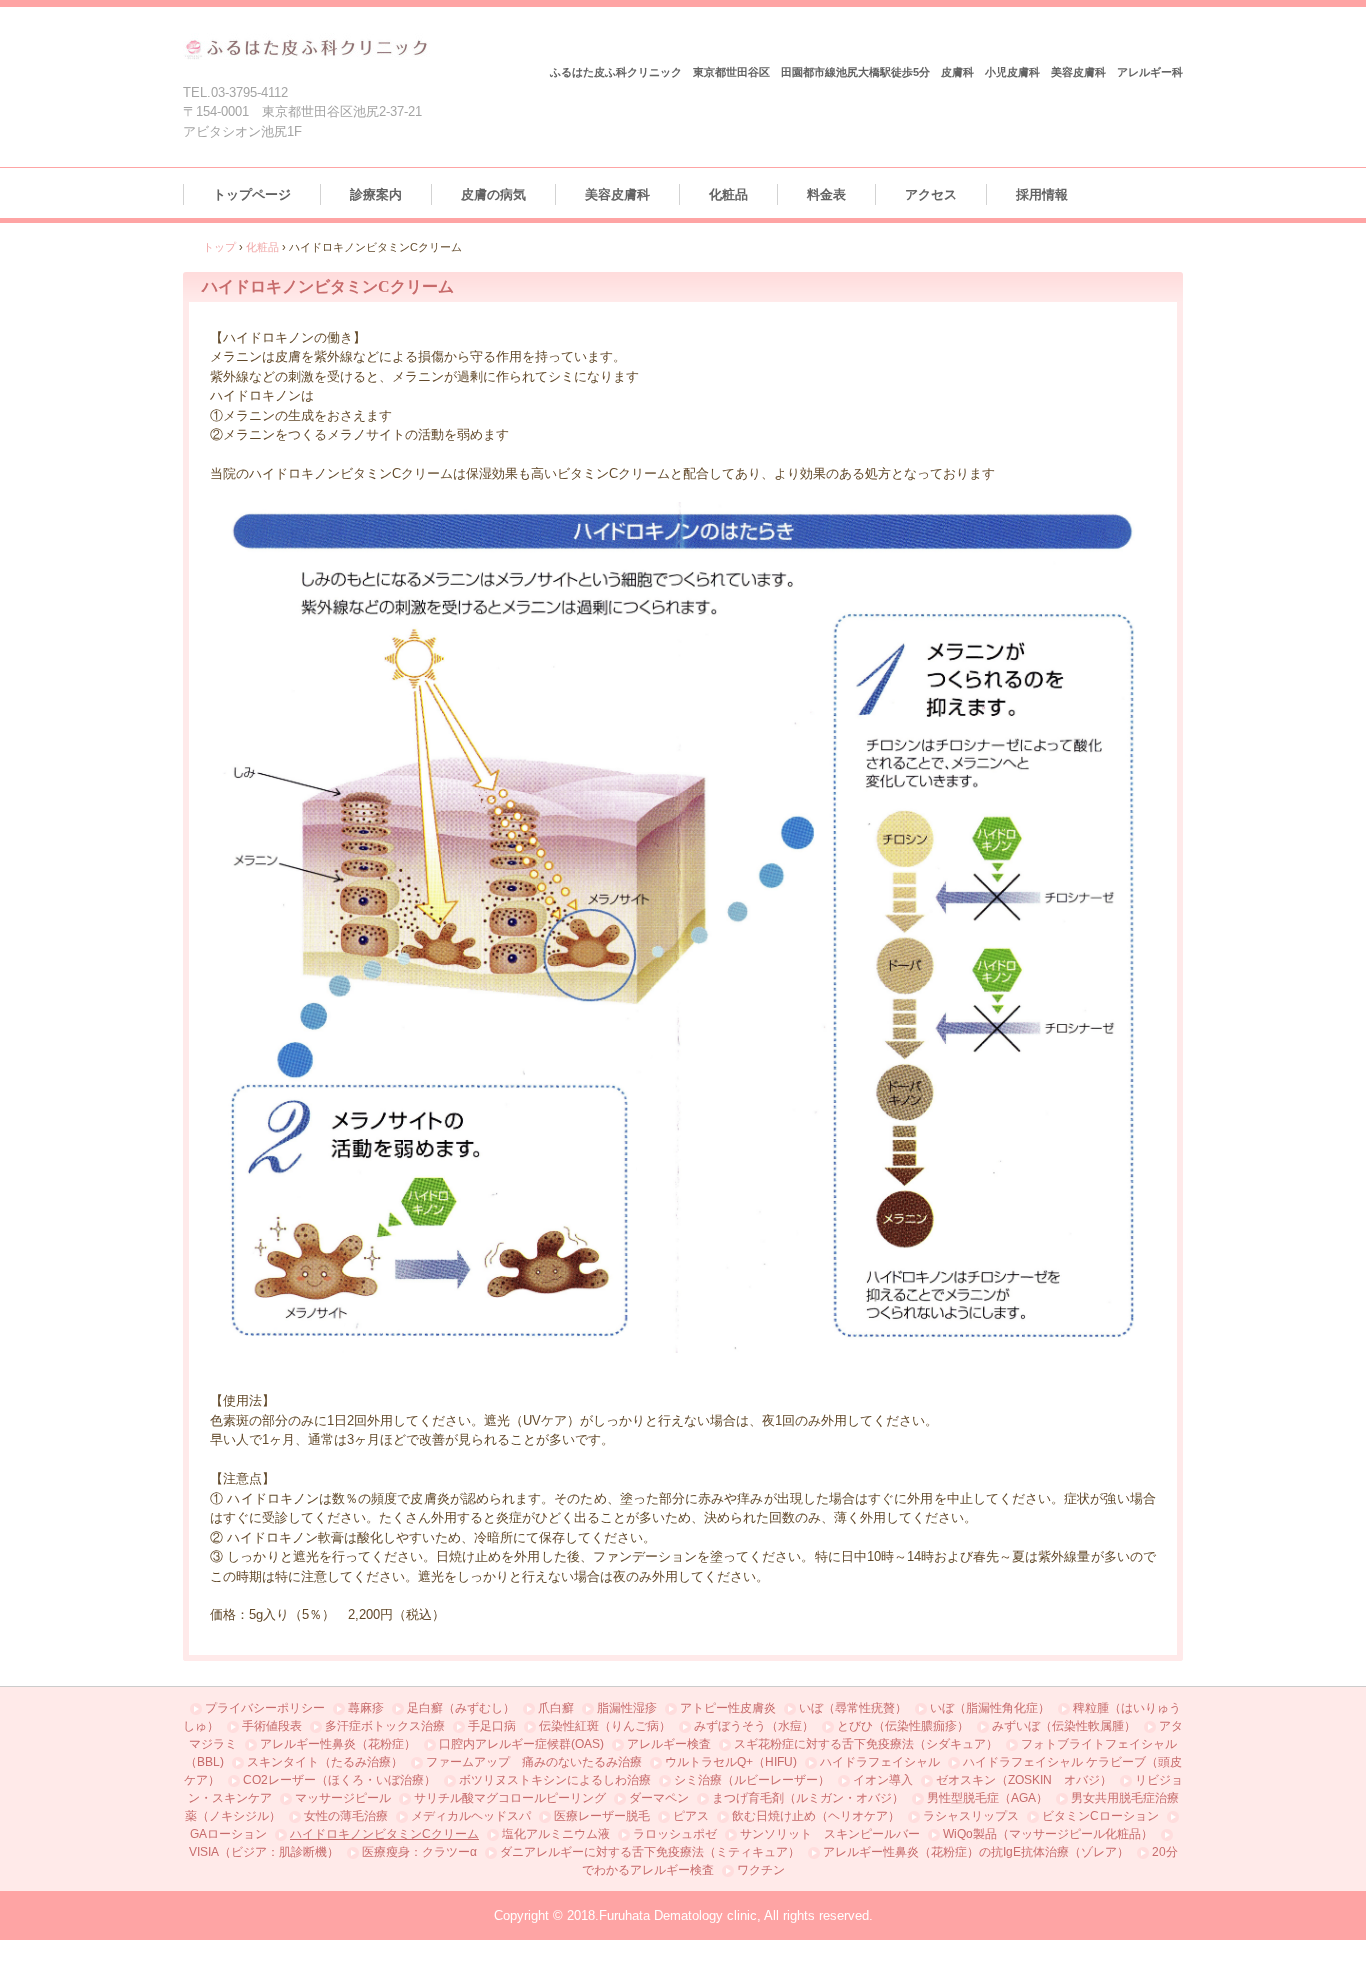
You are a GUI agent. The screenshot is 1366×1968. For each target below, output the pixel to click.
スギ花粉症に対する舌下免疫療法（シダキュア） (866, 1744)
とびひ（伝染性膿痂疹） (903, 1726)
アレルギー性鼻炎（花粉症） (338, 1744)
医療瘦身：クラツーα (419, 1852)
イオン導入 (883, 1780)
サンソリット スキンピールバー (830, 1834)
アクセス (931, 194)
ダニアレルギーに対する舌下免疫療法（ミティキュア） (650, 1852)
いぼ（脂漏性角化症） (990, 1708)
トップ (219, 247)
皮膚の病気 (493, 194)
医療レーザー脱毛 (602, 1816)
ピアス (691, 1816)
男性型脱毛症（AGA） (987, 1798)
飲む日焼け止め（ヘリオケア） (816, 1816)
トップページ (252, 194)
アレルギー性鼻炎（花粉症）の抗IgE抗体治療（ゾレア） (976, 1852)
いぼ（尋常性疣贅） (853, 1708)
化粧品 (728, 194)
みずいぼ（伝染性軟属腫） (1064, 1726)
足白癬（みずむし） (461, 1708)
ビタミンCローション (1100, 1816)
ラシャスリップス (971, 1816)
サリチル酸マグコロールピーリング (510, 1798)
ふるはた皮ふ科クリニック (306, 47)
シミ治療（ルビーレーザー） (752, 1780)
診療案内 (376, 194)
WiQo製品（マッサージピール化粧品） (1048, 1834)
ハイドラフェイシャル (880, 1762)
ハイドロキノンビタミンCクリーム (384, 1834)
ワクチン (761, 1870)
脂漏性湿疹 (627, 1708)
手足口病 (492, 1726)
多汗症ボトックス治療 (385, 1726)
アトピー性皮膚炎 (728, 1708)
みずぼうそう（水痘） (754, 1726)
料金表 (826, 194)
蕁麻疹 (366, 1708)
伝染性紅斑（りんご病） (605, 1726)
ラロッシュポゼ (675, 1834)
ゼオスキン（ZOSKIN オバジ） (1024, 1780)
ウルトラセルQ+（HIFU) (731, 1762)
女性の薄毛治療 (346, 1816)
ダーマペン (659, 1798)
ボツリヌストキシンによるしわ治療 (555, 1780)
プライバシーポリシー (265, 1708)
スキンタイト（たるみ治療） (325, 1762)
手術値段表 (272, 1726)
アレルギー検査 (669, 1744)
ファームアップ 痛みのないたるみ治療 (534, 1762)
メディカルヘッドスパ (471, 1816)
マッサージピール (343, 1798)
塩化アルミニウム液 (556, 1834)
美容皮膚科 (617, 194)
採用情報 (1042, 194)
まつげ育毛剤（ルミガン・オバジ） (808, 1798)
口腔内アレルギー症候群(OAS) (521, 1744)
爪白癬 (556, 1708)
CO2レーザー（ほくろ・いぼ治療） (339, 1780)
